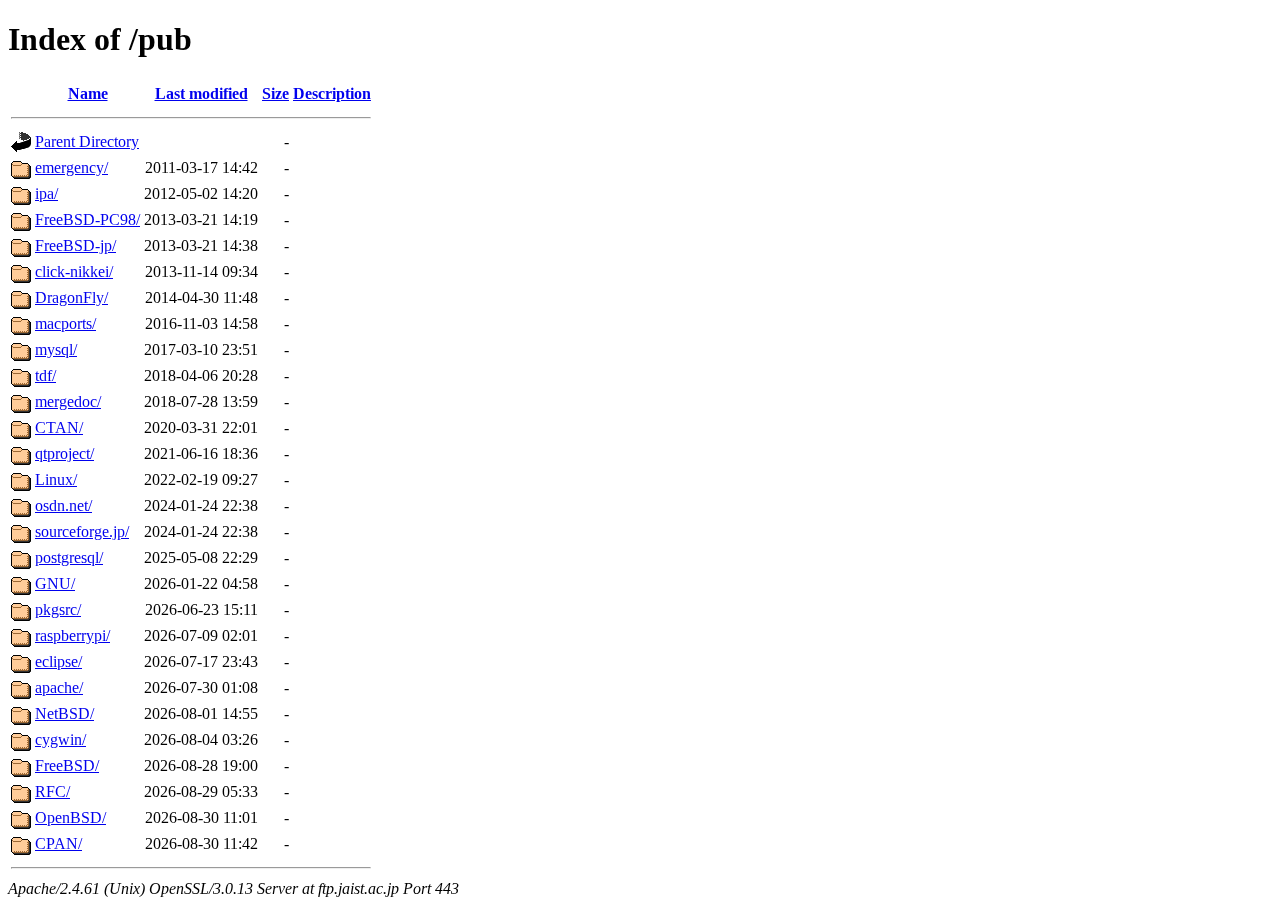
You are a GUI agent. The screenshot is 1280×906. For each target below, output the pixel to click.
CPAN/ (58, 843)
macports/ (65, 323)
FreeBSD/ (67, 765)
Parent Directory (87, 141)
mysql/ (56, 349)
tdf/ (45, 375)
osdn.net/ (63, 505)
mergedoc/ (68, 401)
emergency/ (71, 167)
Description (332, 93)
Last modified (201, 93)
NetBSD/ (64, 713)
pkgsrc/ (58, 609)
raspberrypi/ (72, 635)
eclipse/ (58, 661)
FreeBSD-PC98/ (87, 219)
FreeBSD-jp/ (75, 245)
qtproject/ (64, 453)
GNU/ (55, 583)
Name (88, 93)
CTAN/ (59, 427)
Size (275, 93)
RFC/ (52, 791)
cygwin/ (60, 739)
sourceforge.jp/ (82, 531)
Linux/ (56, 479)
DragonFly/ (71, 297)
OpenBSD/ (70, 817)
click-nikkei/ (74, 271)
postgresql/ (69, 557)
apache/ (59, 687)
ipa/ (46, 193)
